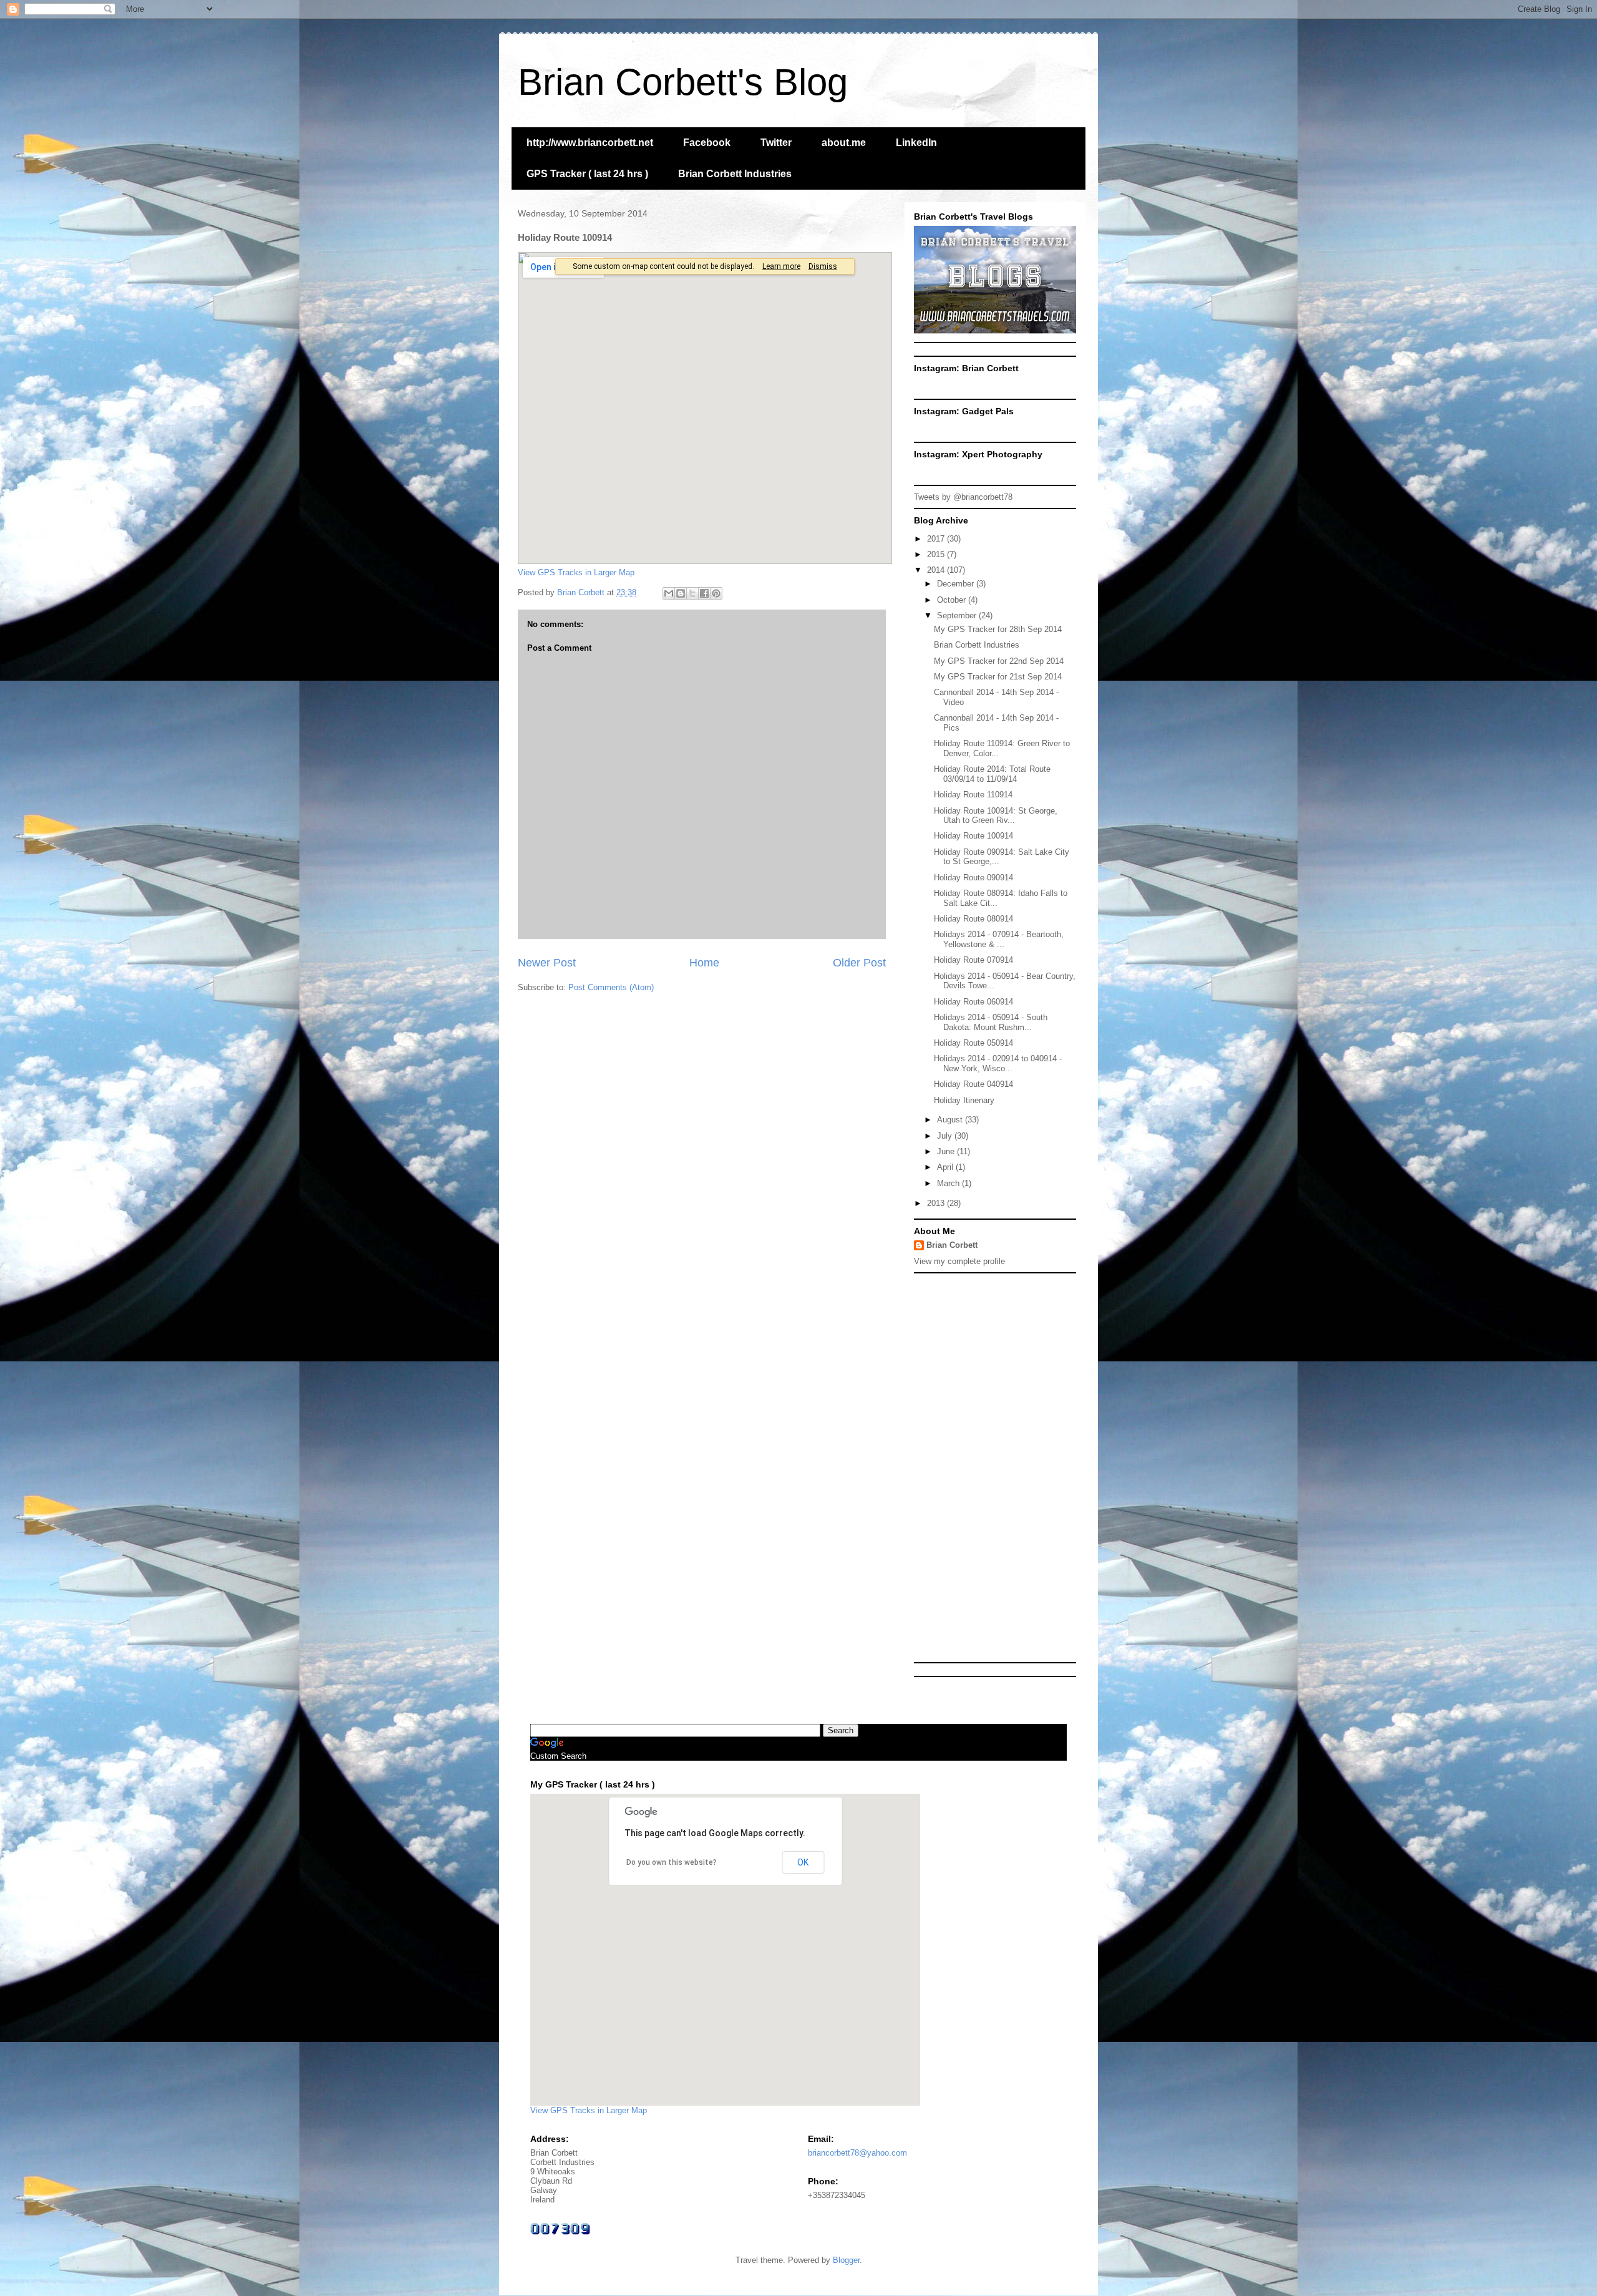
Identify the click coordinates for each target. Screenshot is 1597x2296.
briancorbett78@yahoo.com (857, 2153)
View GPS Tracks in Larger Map (576, 572)
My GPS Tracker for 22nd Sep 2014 (999, 661)
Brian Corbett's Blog (683, 82)
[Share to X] (692, 593)
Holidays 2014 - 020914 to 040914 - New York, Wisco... (998, 1063)
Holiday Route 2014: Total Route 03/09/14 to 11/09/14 (992, 774)
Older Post (859, 963)
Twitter (776, 143)
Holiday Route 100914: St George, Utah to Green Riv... (996, 816)
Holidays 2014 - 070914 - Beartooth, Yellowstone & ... (999, 939)
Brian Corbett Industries (735, 174)
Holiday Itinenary (964, 1100)
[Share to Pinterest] (716, 593)
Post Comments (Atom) (611, 987)
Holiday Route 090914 (973, 878)
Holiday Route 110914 (973, 795)
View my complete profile (959, 1261)
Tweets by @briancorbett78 (963, 497)
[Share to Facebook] (704, 593)
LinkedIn (916, 143)
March (949, 1183)
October (953, 600)
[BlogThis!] (681, 593)
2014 (937, 570)
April (946, 1167)
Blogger (846, 2260)
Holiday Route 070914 (973, 960)
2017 (937, 539)
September (958, 615)
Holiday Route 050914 (973, 1043)
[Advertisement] (1007, 1467)
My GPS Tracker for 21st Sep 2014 (998, 677)
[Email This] (669, 593)
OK (803, 1862)
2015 (937, 554)
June (947, 1151)
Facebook (707, 143)
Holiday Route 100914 (973, 836)
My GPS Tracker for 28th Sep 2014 (998, 629)
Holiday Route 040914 (973, 1084)
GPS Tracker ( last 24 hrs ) (587, 174)
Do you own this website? (672, 1862)
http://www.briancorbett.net (590, 143)
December (957, 584)
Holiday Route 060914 (973, 1002)
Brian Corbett (952, 1245)
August (951, 1120)
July (946, 1136)
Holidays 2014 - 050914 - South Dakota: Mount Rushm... (991, 1022)
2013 (937, 1203)
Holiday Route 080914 (973, 919)
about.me (844, 143)
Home (704, 963)
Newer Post (547, 963)
